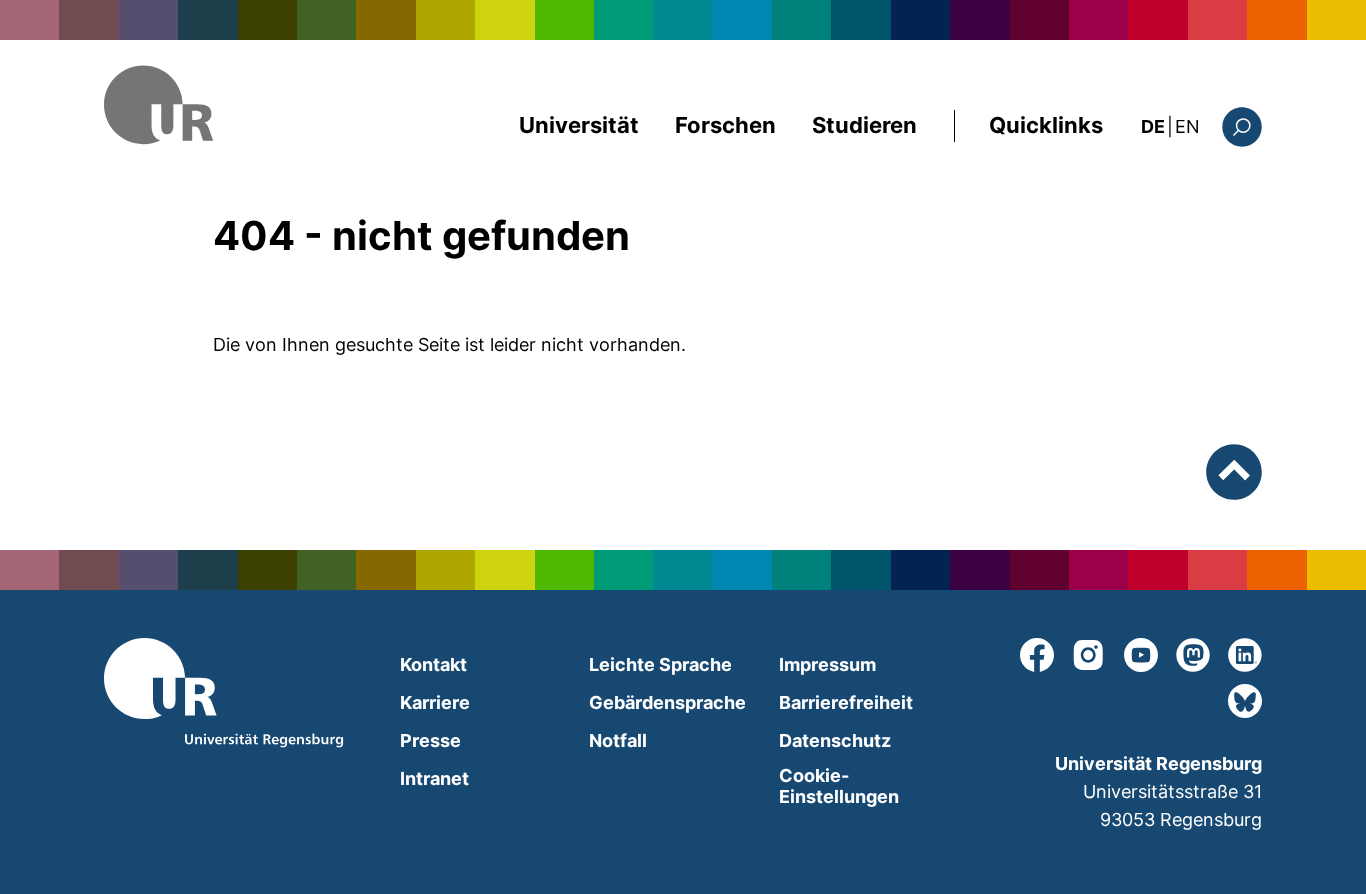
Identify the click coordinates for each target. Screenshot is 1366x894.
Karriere (435, 702)
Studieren (864, 125)
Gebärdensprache (667, 702)
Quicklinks (1046, 125)
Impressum (827, 664)
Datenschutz (835, 740)
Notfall (618, 740)
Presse (430, 740)
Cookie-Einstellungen (839, 786)
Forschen (725, 125)
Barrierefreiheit (846, 702)
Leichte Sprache (660, 664)
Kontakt (433, 664)
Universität (579, 125)
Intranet (434, 778)
